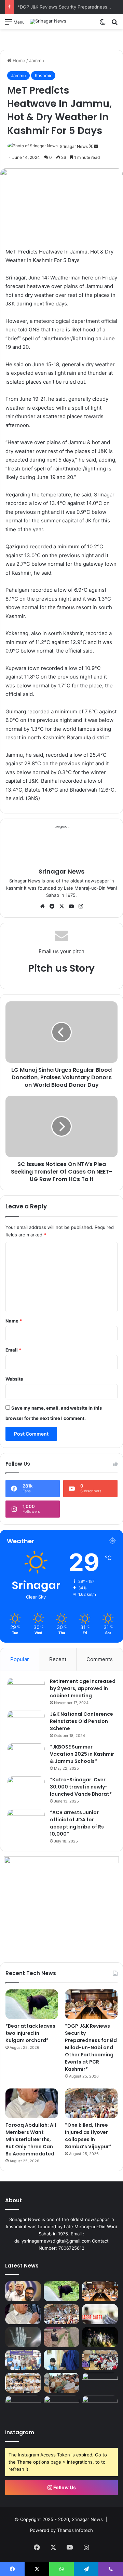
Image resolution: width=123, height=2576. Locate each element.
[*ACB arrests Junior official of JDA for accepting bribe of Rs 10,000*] (26, 1822)
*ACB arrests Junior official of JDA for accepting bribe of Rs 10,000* (77, 1823)
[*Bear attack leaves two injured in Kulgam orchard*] (32, 2004)
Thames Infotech (75, 2530)
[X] (61, 906)
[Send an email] (96, 146)
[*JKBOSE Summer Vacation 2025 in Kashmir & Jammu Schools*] (26, 1756)
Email (13, 1350)
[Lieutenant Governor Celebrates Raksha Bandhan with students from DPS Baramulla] (62, 2360)
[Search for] (114, 24)
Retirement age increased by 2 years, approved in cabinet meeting (83, 1688)
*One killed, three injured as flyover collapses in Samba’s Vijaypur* (88, 2136)
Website (14, 1379)
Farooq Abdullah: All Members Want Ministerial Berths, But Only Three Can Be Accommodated (31, 2139)
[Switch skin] (102, 24)
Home (18, 60)
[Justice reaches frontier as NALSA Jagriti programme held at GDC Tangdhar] (23, 2406)
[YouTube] (71, 906)
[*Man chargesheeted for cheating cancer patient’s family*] (100, 2314)
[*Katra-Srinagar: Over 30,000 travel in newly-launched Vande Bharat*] (26, 1789)
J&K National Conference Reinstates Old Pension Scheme (81, 1721)
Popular (20, 1659)
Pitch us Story (61, 968)
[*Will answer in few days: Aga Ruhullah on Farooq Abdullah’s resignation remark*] (23, 2291)
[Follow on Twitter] (91, 146)
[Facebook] (52, 906)
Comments (100, 1659)
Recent (58, 1659)
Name (14, 1321)
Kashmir (43, 76)
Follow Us (64, 2487)
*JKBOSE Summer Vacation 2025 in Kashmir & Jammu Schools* (82, 1754)
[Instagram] (81, 906)
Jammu (37, 60)
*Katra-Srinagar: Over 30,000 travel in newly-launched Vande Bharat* (81, 1787)
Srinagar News (74, 146)
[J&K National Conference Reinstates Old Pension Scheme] (26, 1723)
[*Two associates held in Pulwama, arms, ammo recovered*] (100, 2337)
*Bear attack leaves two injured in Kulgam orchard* (30, 2033)
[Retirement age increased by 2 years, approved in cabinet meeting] (26, 1691)
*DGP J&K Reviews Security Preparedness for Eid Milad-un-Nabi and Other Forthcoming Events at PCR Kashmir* (91, 2047)
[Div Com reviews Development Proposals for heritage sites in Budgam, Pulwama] (23, 2383)
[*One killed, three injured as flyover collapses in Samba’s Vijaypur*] (91, 2103)
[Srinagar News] (48, 22)
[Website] (42, 906)
